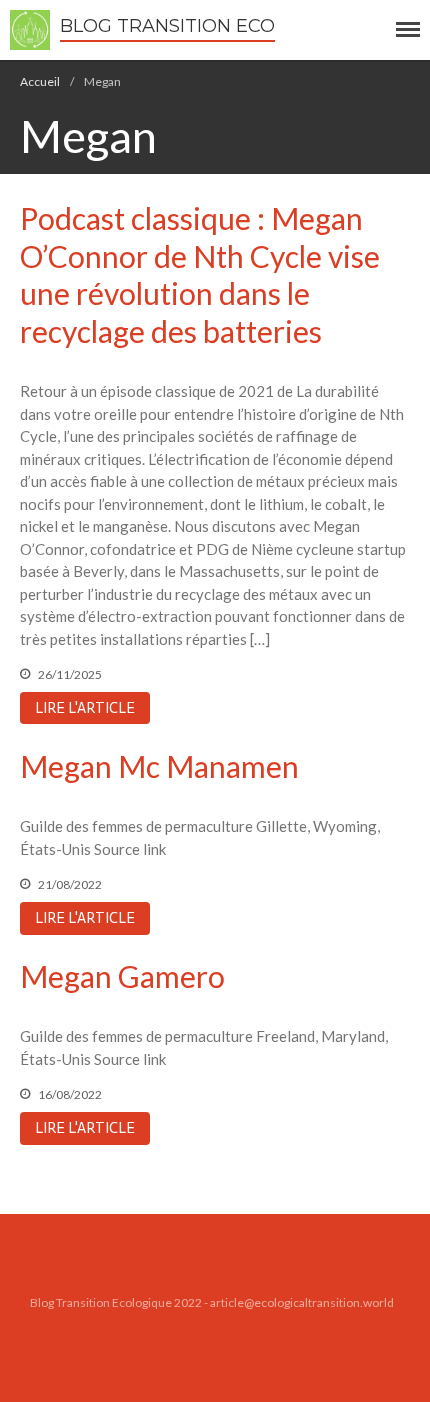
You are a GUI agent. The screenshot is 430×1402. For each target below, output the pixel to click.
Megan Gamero (122, 976)
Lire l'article (85, 708)
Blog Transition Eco (167, 26)
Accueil (40, 81)
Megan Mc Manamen (159, 766)
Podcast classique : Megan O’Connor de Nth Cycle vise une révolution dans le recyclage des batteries (200, 274)
